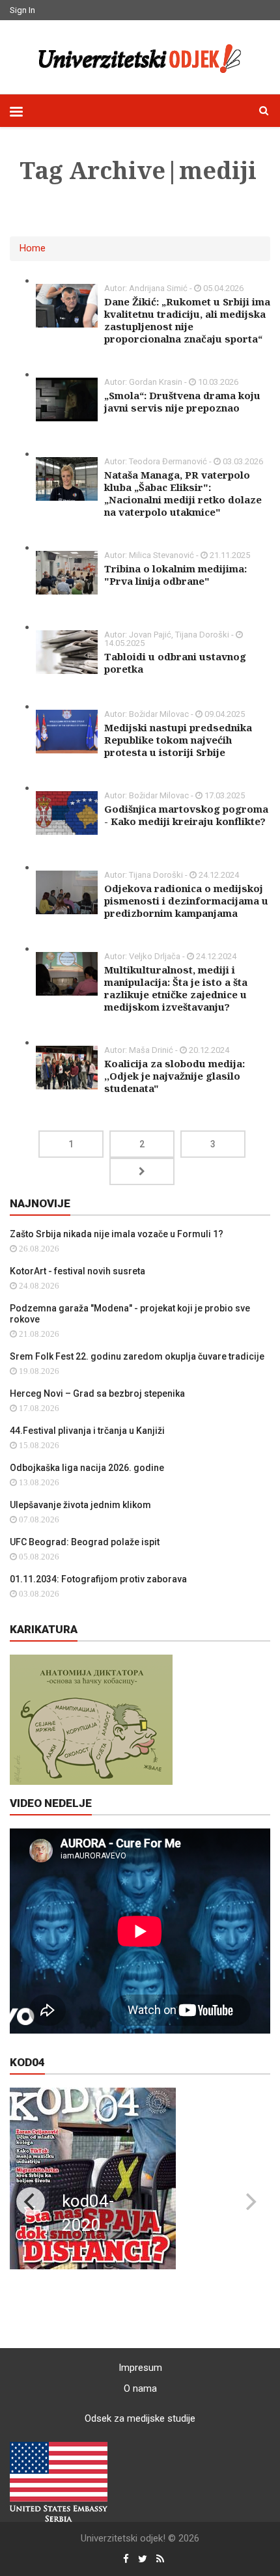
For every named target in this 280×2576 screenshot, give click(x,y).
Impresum (140, 2368)
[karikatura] (91, 1719)
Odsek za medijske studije (140, 2418)
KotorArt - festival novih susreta (77, 1271)
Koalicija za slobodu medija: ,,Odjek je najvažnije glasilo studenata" (175, 1076)
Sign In (22, 10)
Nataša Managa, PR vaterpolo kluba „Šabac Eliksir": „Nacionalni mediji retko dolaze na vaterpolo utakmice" (183, 493)
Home (33, 248)
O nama (140, 2388)
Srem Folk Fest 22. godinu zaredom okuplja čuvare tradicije (137, 1356)
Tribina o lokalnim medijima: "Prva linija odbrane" (175, 575)
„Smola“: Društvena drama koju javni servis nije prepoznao (182, 401)
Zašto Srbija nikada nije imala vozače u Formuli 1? (117, 1234)
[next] (249, 2202)
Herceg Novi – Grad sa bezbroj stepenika (97, 1393)
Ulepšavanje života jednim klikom (80, 1505)
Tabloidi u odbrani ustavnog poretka (175, 663)
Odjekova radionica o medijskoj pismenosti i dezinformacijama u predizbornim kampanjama (186, 901)
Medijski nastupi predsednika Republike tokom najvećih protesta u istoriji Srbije (178, 740)
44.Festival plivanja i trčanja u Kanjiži (87, 1431)
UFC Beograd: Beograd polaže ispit (85, 1542)
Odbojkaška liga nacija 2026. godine (87, 1468)
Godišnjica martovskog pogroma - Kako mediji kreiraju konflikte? (186, 815)
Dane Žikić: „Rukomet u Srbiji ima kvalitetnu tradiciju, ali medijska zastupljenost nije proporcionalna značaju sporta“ (187, 320)
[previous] (31, 2202)
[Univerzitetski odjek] (140, 55)
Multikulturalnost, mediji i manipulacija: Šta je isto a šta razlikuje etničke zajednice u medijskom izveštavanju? (176, 988)
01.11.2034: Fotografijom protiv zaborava (98, 1579)
